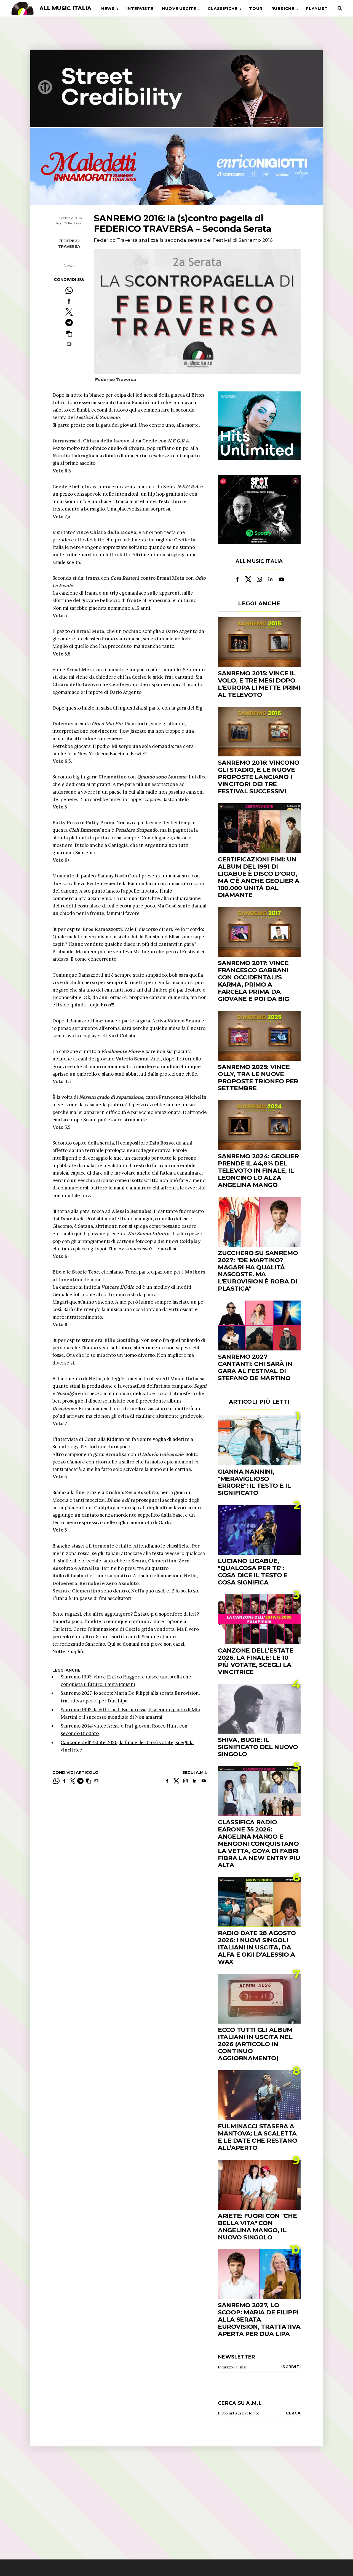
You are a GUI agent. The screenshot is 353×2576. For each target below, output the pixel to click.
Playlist (317, 9)
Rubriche (283, 9)
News (108, 9)
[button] (69, 333)
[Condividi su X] (69, 312)
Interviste (140, 9)
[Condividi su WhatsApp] (69, 290)
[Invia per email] (69, 344)
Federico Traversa (69, 244)
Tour (256, 9)
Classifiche (223, 9)
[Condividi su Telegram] (69, 323)
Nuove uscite (179, 9)
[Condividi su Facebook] (69, 301)
